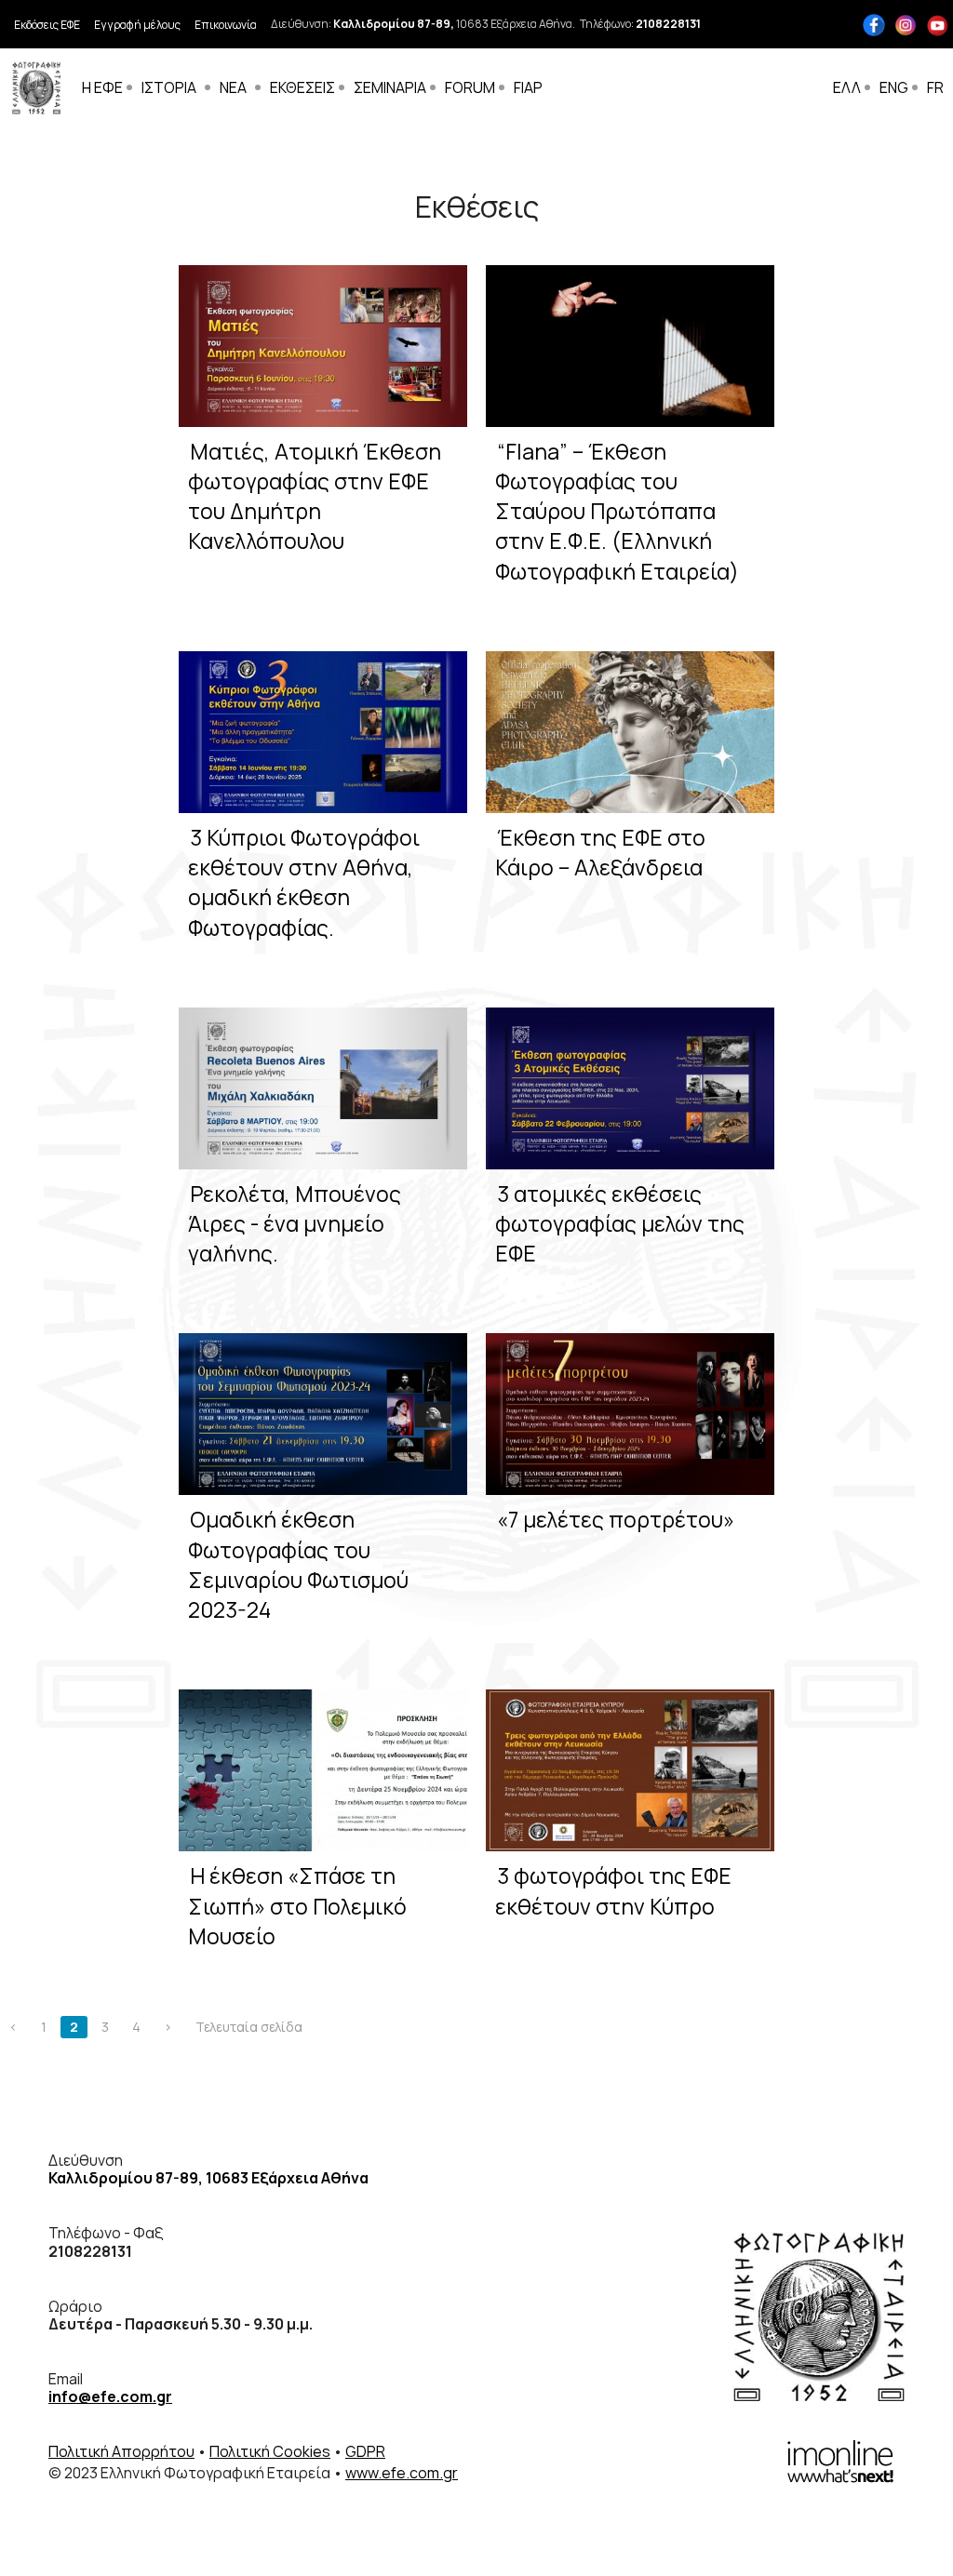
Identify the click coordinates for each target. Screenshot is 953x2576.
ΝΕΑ (233, 87)
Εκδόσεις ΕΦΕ (47, 25)
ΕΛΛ (847, 87)
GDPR (365, 2451)
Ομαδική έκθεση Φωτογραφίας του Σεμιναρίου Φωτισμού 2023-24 (298, 1564)
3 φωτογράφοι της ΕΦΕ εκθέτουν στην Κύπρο (613, 1890)
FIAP (528, 87)
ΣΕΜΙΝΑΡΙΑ (390, 87)
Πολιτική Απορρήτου (121, 2451)
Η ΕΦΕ (102, 87)
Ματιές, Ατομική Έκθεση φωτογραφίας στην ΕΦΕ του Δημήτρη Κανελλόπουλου (315, 496)
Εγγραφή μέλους (137, 25)
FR (935, 87)
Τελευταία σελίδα (249, 2027)
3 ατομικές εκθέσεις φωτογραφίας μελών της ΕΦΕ (620, 1223)
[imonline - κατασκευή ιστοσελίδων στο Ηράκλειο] (840, 2460)
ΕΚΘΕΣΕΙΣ (302, 87)
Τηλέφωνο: (640, 24)
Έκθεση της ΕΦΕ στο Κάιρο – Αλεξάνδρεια (600, 852)
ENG (894, 87)
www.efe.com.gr (402, 2473)
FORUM (470, 87)
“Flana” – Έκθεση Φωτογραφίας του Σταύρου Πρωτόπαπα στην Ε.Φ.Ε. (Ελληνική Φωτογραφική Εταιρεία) (617, 511)
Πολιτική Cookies (270, 2451)
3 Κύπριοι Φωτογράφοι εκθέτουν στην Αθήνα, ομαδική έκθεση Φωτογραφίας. (304, 882)
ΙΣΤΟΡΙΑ (169, 87)
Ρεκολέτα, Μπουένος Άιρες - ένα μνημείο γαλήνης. (295, 1223)
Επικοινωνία (226, 25)
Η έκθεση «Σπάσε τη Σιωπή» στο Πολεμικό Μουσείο (297, 1905)
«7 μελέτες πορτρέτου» (616, 1519)
